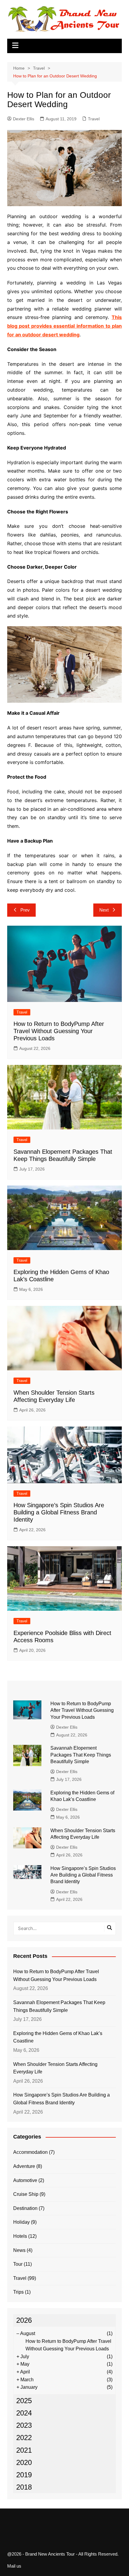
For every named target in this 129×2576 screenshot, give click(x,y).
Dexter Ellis (24, 119)
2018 (24, 2487)
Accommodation (30, 2152)
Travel (94, 119)
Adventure (24, 2166)
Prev (25, 910)
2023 (24, 2425)
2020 (24, 2462)
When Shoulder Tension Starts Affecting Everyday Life (55, 2068)
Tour (18, 2264)
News (19, 2250)
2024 (24, 2413)
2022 (24, 2438)
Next (104, 910)
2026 (24, 2320)
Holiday (21, 2222)
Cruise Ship (26, 2194)
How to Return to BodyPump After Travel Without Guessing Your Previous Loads (59, 1031)
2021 (24, 2450)
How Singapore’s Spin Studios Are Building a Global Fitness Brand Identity (59, 1512)
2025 (24, 2401)
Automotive (25, 2180)
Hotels (20, 2236)
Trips (18, 2292)
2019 (24, 2475)
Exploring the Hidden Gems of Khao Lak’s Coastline (58, 2037)
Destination (25, 2208)
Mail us (14, 2566)
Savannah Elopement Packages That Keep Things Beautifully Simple (81, 1755)
